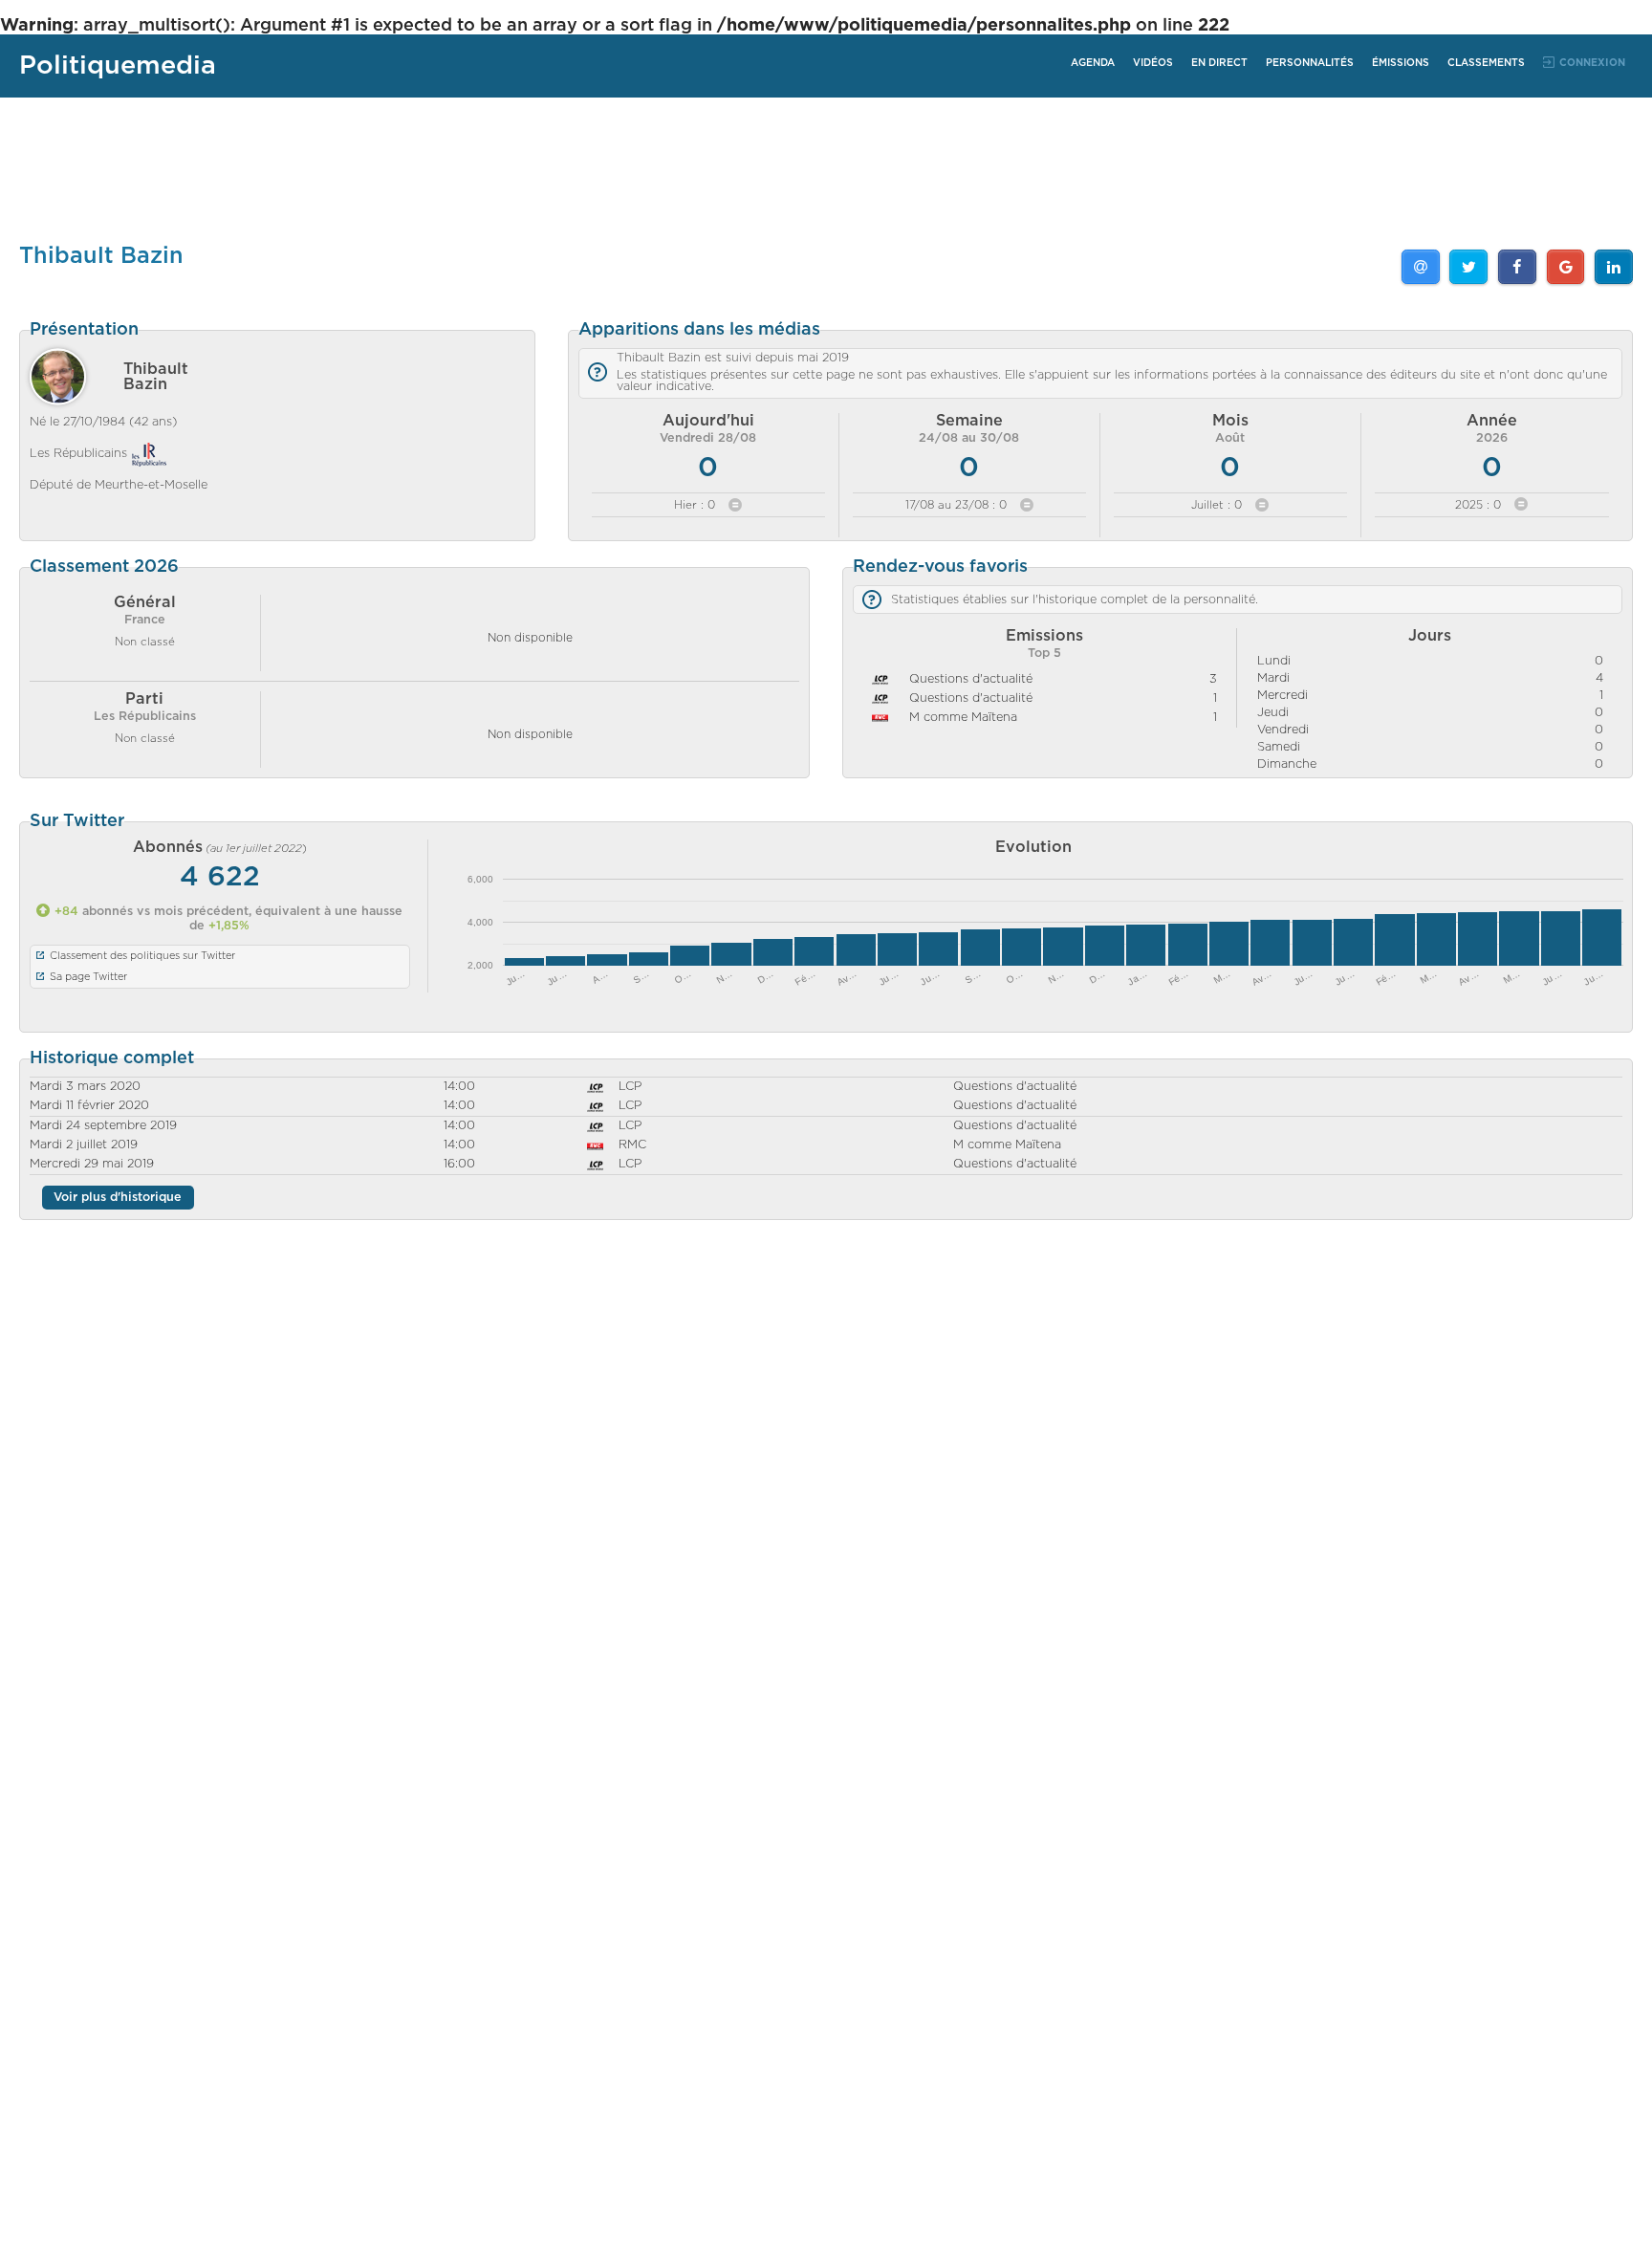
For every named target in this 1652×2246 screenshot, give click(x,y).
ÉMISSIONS (1401, 63)
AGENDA (1093, 63)
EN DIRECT (1219, 63)
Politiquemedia (118, 65)
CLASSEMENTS (1486, 63)
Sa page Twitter (88, 977)
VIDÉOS (1153, 63)
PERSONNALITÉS (1310, 63)
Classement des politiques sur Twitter (142, 956)
